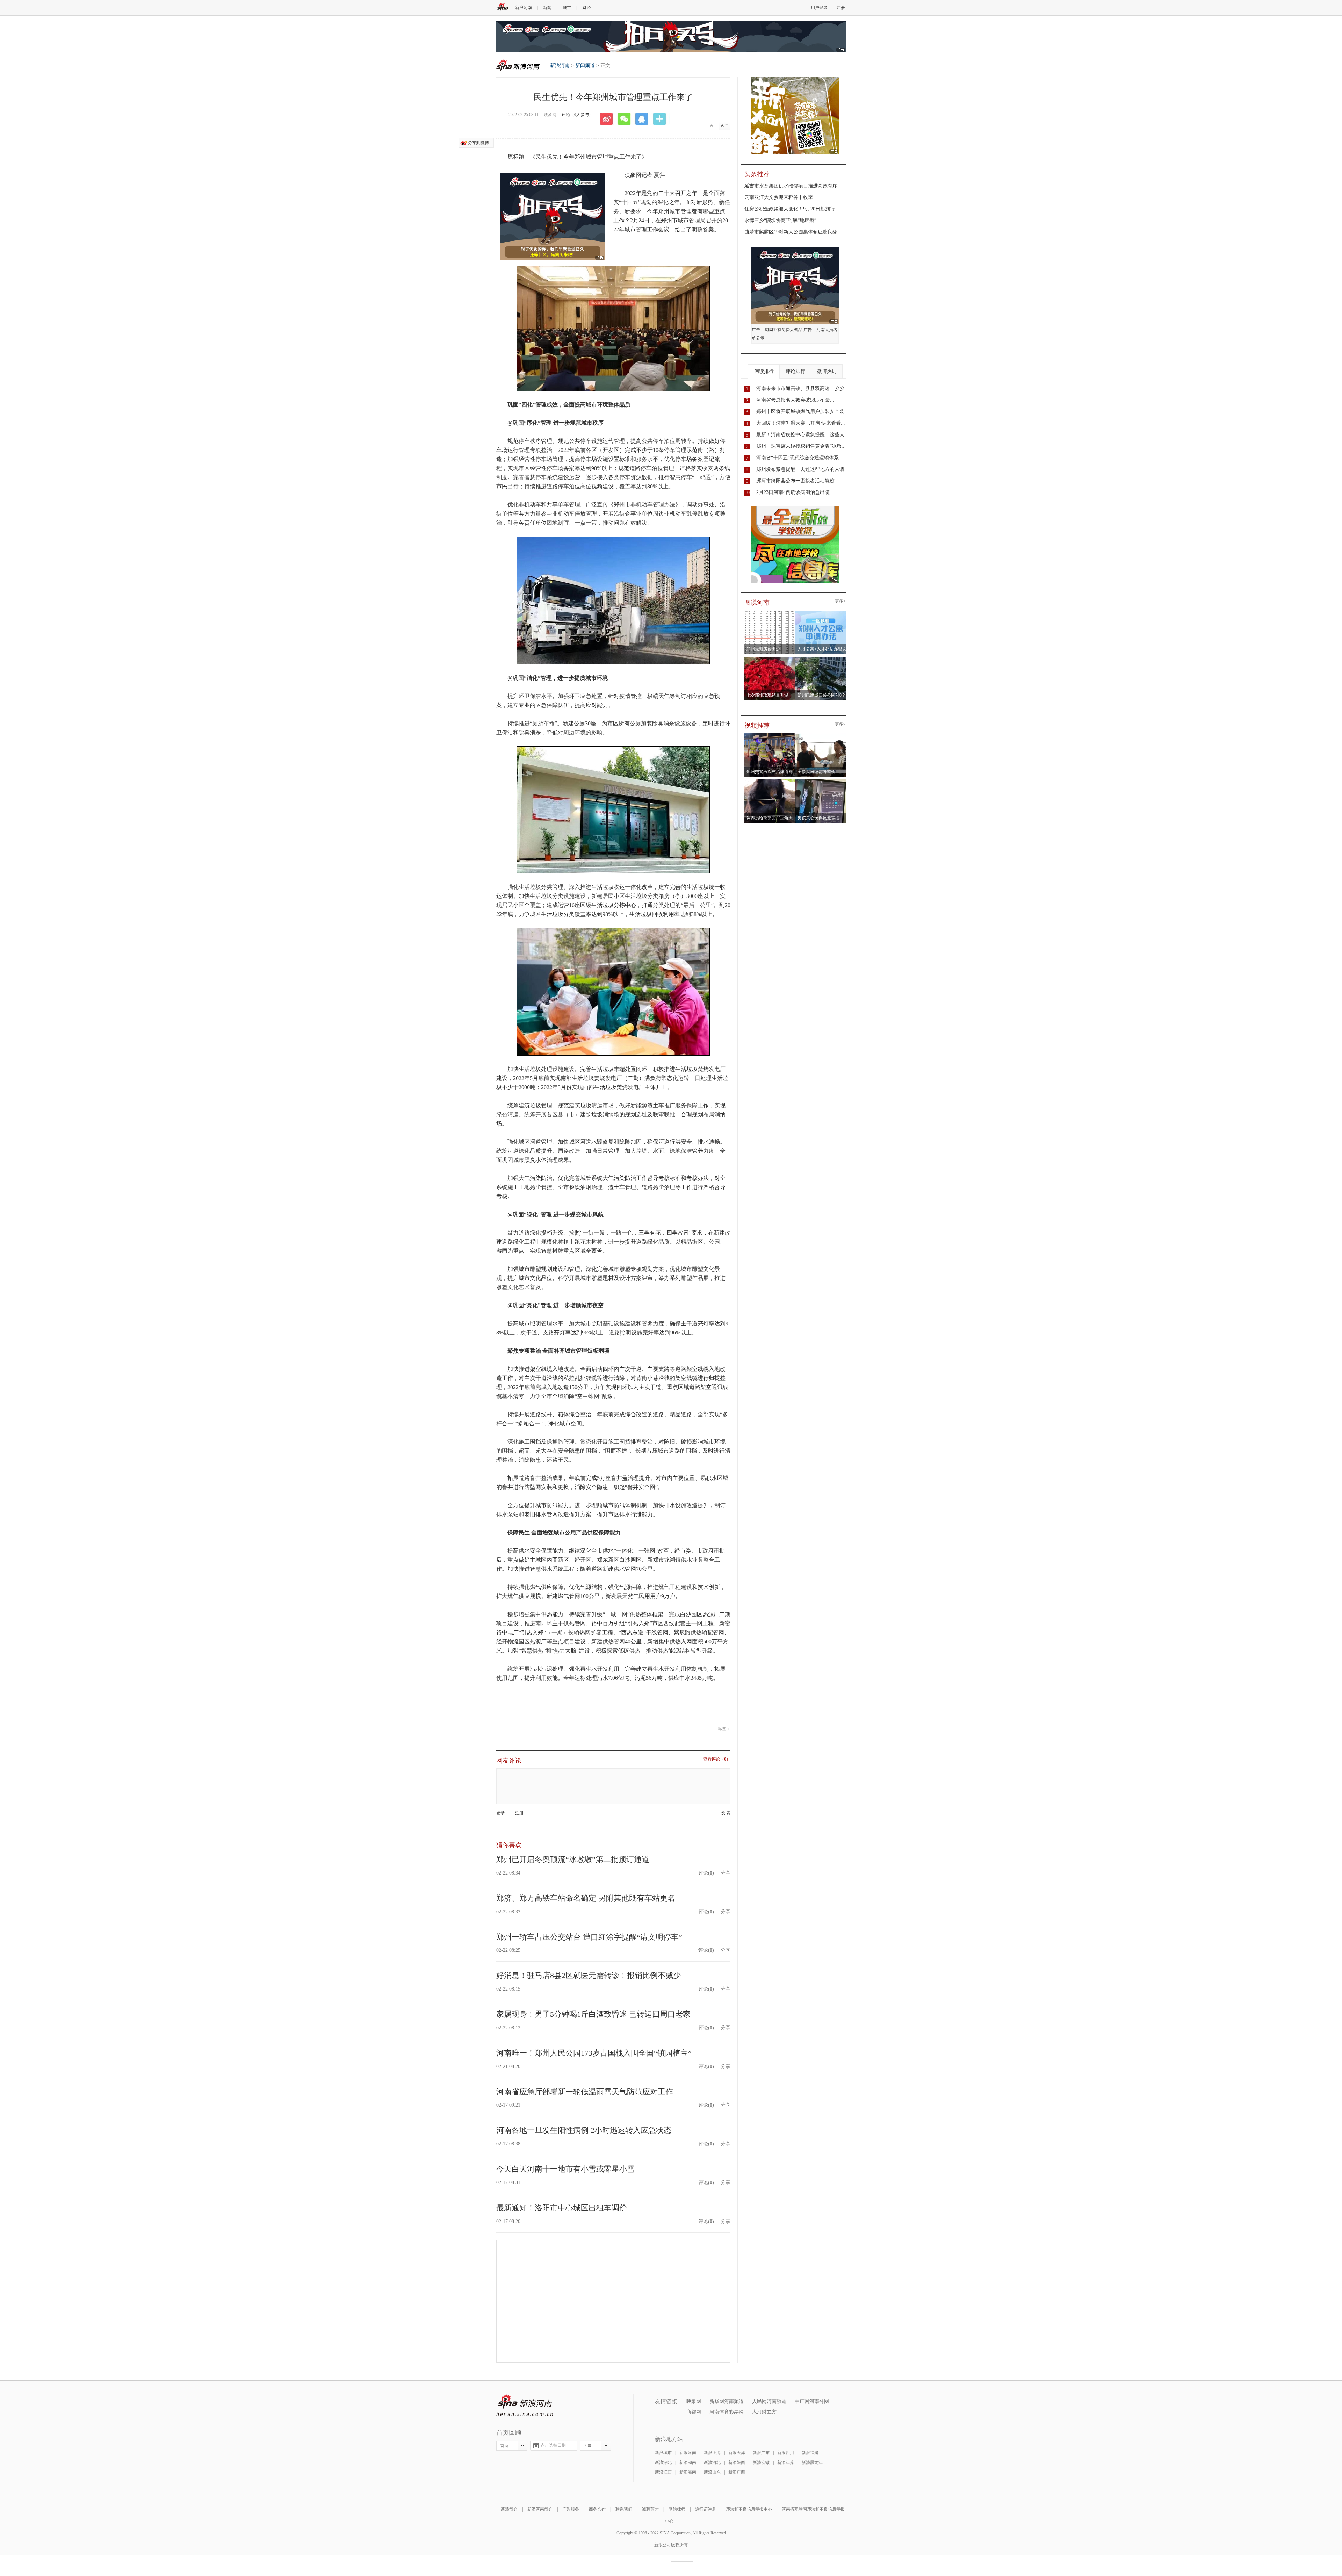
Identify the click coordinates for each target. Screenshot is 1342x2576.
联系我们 (624, 2509)
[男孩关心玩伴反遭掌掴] (821, 782)
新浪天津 (737, 2453)
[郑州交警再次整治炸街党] (770, 735)
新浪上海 (712, 2453)
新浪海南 (688, 2472)
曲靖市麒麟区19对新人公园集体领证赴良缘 (791, 232)
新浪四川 (786, 2453)
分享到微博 (478, 143)
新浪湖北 (663, 2462)
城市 (567, 8)
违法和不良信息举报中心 (749, 2509)
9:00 (587, 2446)
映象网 (694, 2401)
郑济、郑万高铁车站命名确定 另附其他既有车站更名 (586, 1898)
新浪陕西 (737, 2462)
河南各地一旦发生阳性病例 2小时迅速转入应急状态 (584, 2130)
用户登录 (819, 8)
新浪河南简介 (540, 2509)
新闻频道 (585, 66)
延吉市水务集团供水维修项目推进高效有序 (791, 186)
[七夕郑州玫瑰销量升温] (770, 659)
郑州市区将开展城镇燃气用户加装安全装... (802, 412)
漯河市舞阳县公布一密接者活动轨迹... (798, 481)
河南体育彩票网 (727, 2412)
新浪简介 (509, 2509)
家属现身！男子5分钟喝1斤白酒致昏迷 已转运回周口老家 (593, 2014)
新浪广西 (737, 2472)
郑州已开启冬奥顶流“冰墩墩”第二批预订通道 (573, 1859)
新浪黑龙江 (812, 2462)
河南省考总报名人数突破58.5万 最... (795, 400)
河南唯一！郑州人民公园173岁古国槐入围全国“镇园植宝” (594, 2053)
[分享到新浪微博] (609, 119)
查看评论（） (717, 1759)
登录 (500, 1813)
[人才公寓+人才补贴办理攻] (821, 613)
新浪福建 (810, 2453)
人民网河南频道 (769, 2401)
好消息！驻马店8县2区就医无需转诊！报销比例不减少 (589, 1975)
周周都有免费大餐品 (784, 330)
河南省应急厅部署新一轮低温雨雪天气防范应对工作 (585, 2092)
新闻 (547, 8)
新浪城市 (663, 2453)
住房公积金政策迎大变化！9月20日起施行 (790, 209)
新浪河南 (524, 8)
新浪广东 (761, 2453)
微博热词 (827, 371)
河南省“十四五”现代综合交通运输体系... (800, 458)
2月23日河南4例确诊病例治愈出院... (795, 492)
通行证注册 (706, 2509)
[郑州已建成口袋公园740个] (821, 659)
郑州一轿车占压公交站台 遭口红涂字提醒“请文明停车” (589, 1937)
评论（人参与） (577, 115)
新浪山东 (712, 2472)
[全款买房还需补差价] (821, 735)
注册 (841, 8)
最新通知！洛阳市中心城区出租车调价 (562, 2208)
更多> (840, 601)
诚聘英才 (650, 2509)
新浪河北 (712, 2462)
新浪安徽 (761, 2462)
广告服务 (571, 2509)
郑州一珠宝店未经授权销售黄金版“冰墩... (801, 446)
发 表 (726, 1813)
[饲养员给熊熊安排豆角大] (770, 782)
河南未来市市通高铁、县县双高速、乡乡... (802, 388)
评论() (706, 1873)
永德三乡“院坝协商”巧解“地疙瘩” (780, 220)
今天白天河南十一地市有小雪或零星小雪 (565, 2169)
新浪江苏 (786, 2462)
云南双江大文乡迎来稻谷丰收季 (779, 197)
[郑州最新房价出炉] (770, 613)
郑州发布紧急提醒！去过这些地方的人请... (802, 469)
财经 (586, 8)
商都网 (694, 2412)
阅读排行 (764, 371)
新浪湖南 (688, 2462)
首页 (504, 2446)
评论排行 (795, 371)
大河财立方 (764, 2412)
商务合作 (597, 2509)
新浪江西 (663, 2472)
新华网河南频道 (727, 2401)
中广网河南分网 (812, 2401)
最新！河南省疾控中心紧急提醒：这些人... (802, 435)
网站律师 (677, 2509)
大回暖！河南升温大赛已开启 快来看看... (801, 423)
